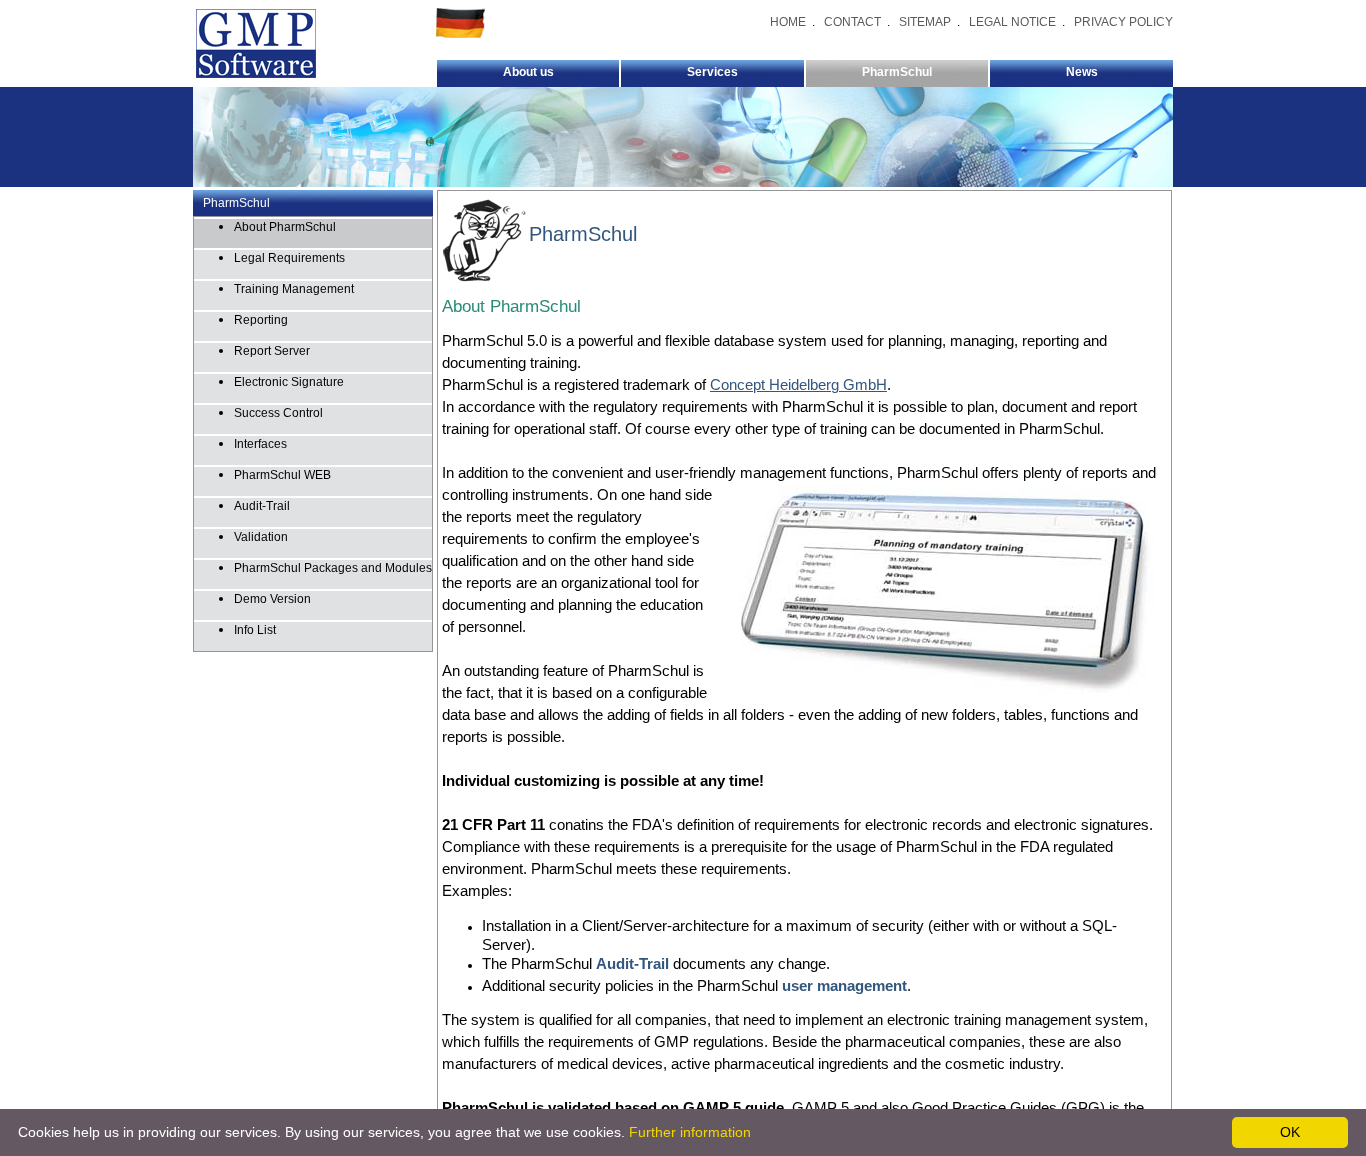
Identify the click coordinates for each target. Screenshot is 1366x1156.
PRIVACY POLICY (1123, 22)
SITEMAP (925, 22)
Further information (690, 1132)
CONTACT (852, 22)
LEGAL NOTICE (1012, 22)
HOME (788, 22)
